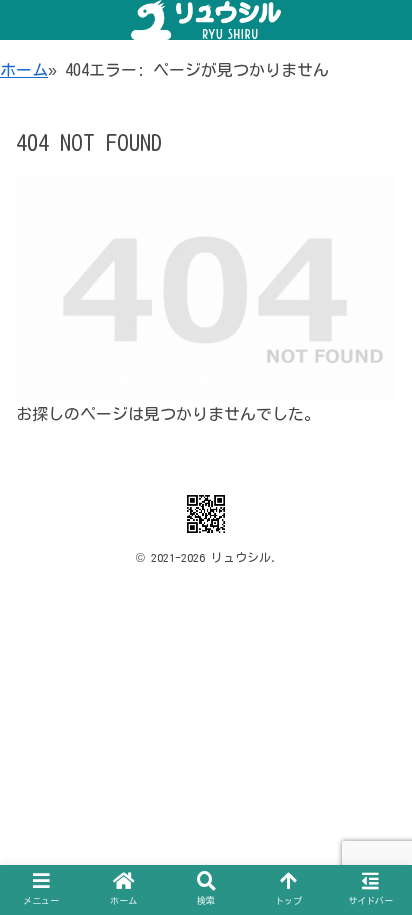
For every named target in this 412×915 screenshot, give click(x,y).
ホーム (24, 70)
